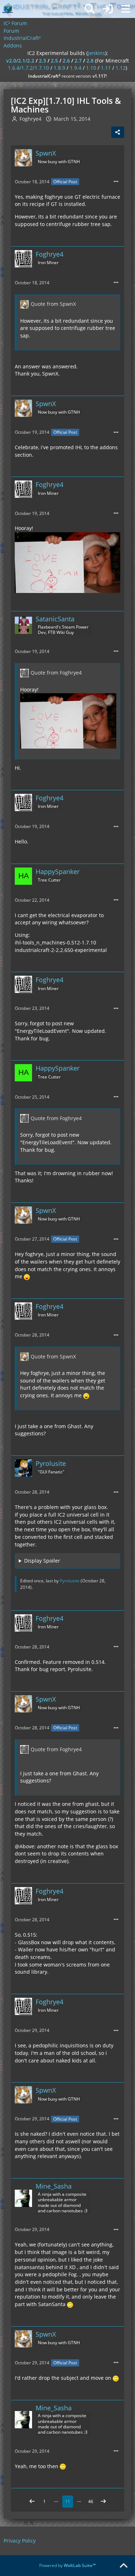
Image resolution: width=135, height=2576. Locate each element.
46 (91, 2501)
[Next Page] (103, 2502)
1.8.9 (59, 68)
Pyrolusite (70, 1581)
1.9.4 (76, 68)
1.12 (121, 68)
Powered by (67, 2565)
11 (68, 2501)
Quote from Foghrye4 (56, 673)
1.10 (91, 68)
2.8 (90, 61)
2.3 (42, 61)
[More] (116, 182)
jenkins (96, 53)
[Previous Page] (32, 2502)
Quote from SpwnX (53, 304)
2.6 (66, 61)
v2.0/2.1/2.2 (20, 61)
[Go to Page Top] (123, 2566)
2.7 (78, 61)
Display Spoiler (42, 1561)
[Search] (90, 9)
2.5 (54, 61)
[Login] (108, 9)
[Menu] (126, 9)
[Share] (118, 132)
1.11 (106, 68)
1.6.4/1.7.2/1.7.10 (28, 68)
